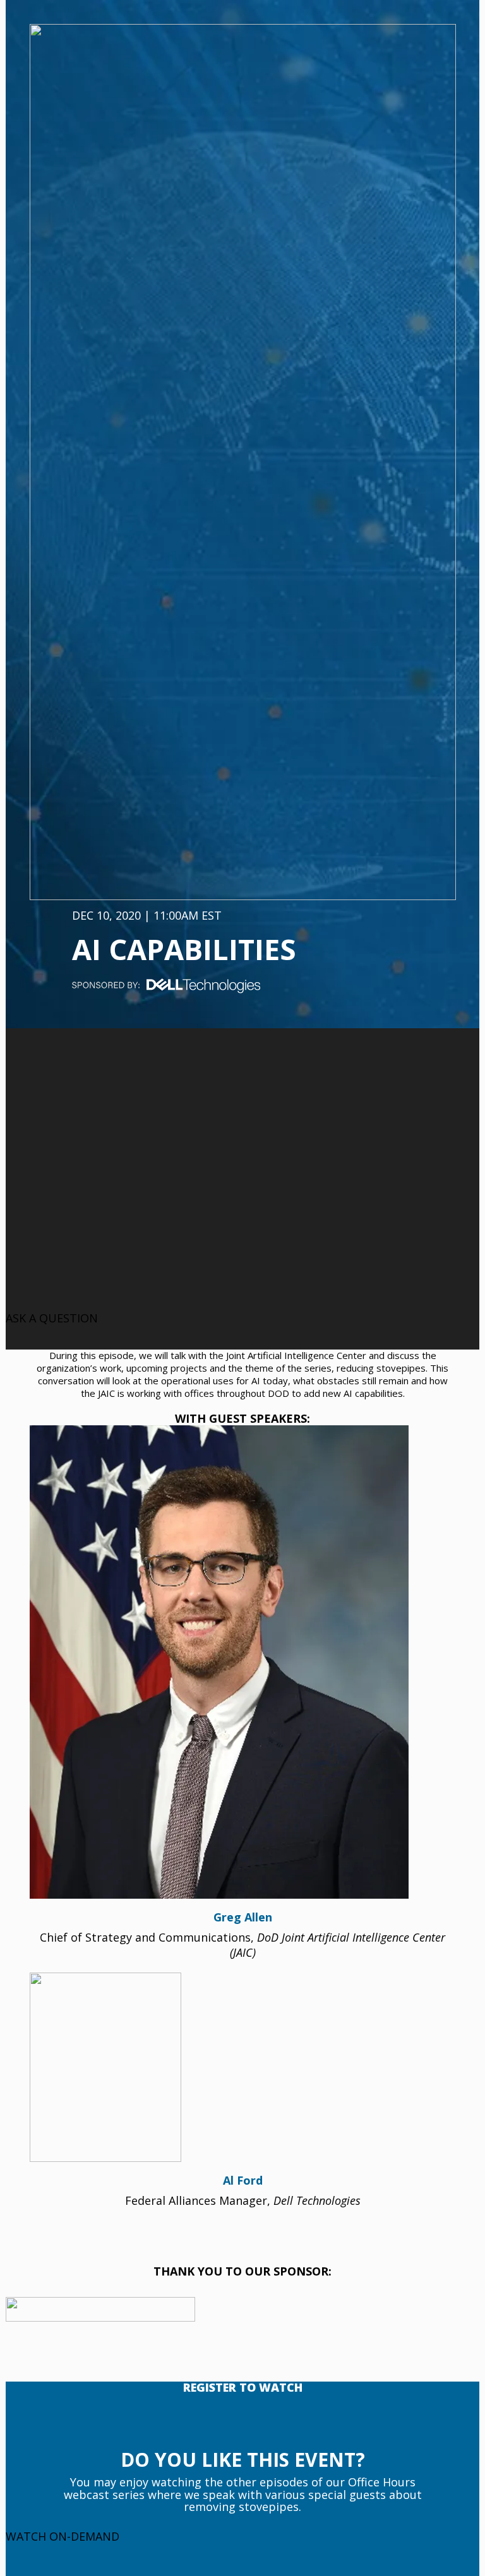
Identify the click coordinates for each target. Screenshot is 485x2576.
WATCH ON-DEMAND (63, 2536)
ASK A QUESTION (52, 1318)
